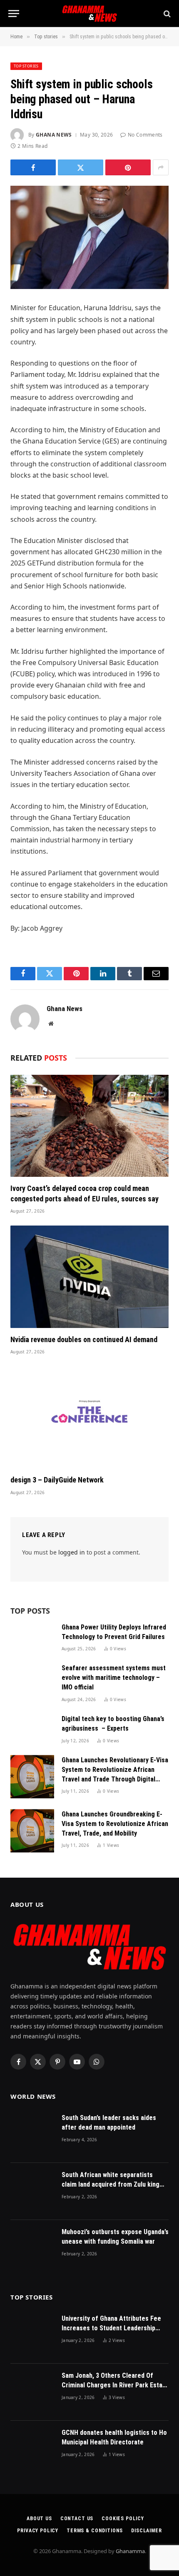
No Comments (145, 135)
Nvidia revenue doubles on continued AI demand (84, 1339)
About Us (39, 2519)
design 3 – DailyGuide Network (57, 1480)
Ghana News (54, 135)
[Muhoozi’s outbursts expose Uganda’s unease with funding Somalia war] (32, 2248)
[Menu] (14, 14)
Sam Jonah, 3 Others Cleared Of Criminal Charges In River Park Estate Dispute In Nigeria (115, 2385)
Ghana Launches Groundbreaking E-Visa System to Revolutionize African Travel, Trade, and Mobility (115, 1824)
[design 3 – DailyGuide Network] (89, 1417)
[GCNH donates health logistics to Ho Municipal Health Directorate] (32, 2449)
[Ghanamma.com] (89, 14)
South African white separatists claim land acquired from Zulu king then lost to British (111, 2184)
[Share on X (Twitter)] (81, 167)
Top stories (26, 66)
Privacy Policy (38, 2531)
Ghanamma (130, 2551)
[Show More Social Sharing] (161, 167)
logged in (72, 1552)
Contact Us (77, 2519)
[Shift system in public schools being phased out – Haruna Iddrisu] (89, 237)
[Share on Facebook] (33, 167)
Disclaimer (146, 2531)
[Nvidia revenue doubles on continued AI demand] (89, 1277)
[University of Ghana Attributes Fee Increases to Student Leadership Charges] (32, 2335)
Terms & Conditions (95, 2531)
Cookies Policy (123, 2519)
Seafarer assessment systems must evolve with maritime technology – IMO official (114, 1678)
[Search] (166, 14)
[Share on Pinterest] (128, 167)
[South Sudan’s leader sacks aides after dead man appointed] (32, 2134)
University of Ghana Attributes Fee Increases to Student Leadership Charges (111, 2328)
